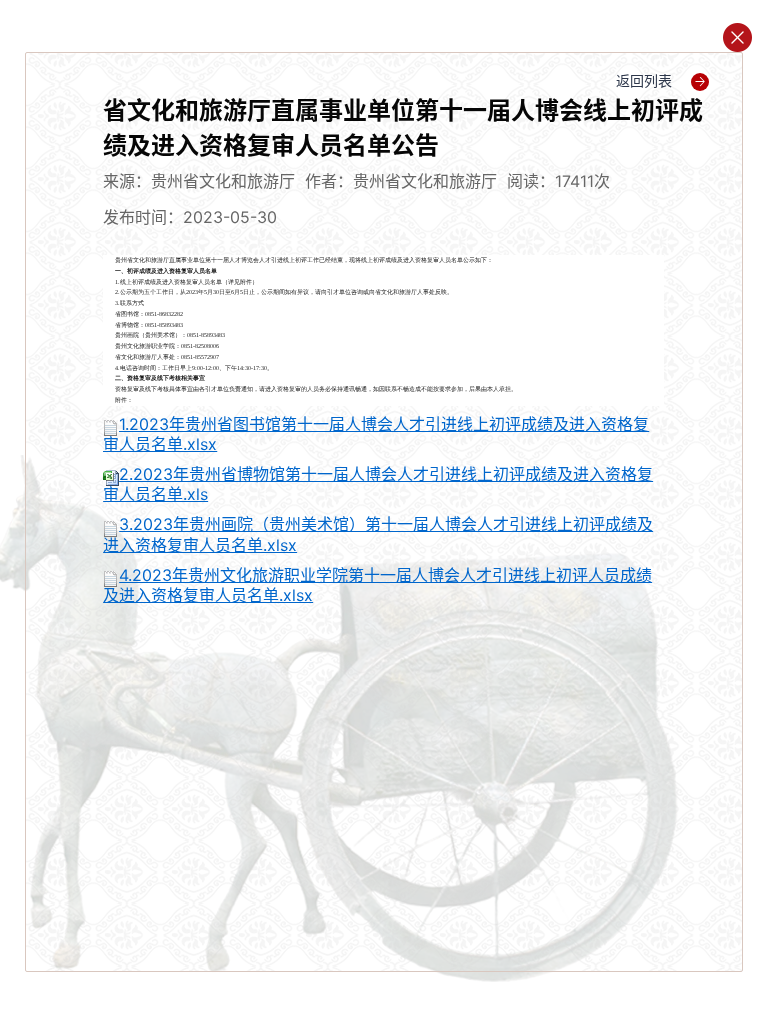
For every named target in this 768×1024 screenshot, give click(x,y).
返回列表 (646, 80)
